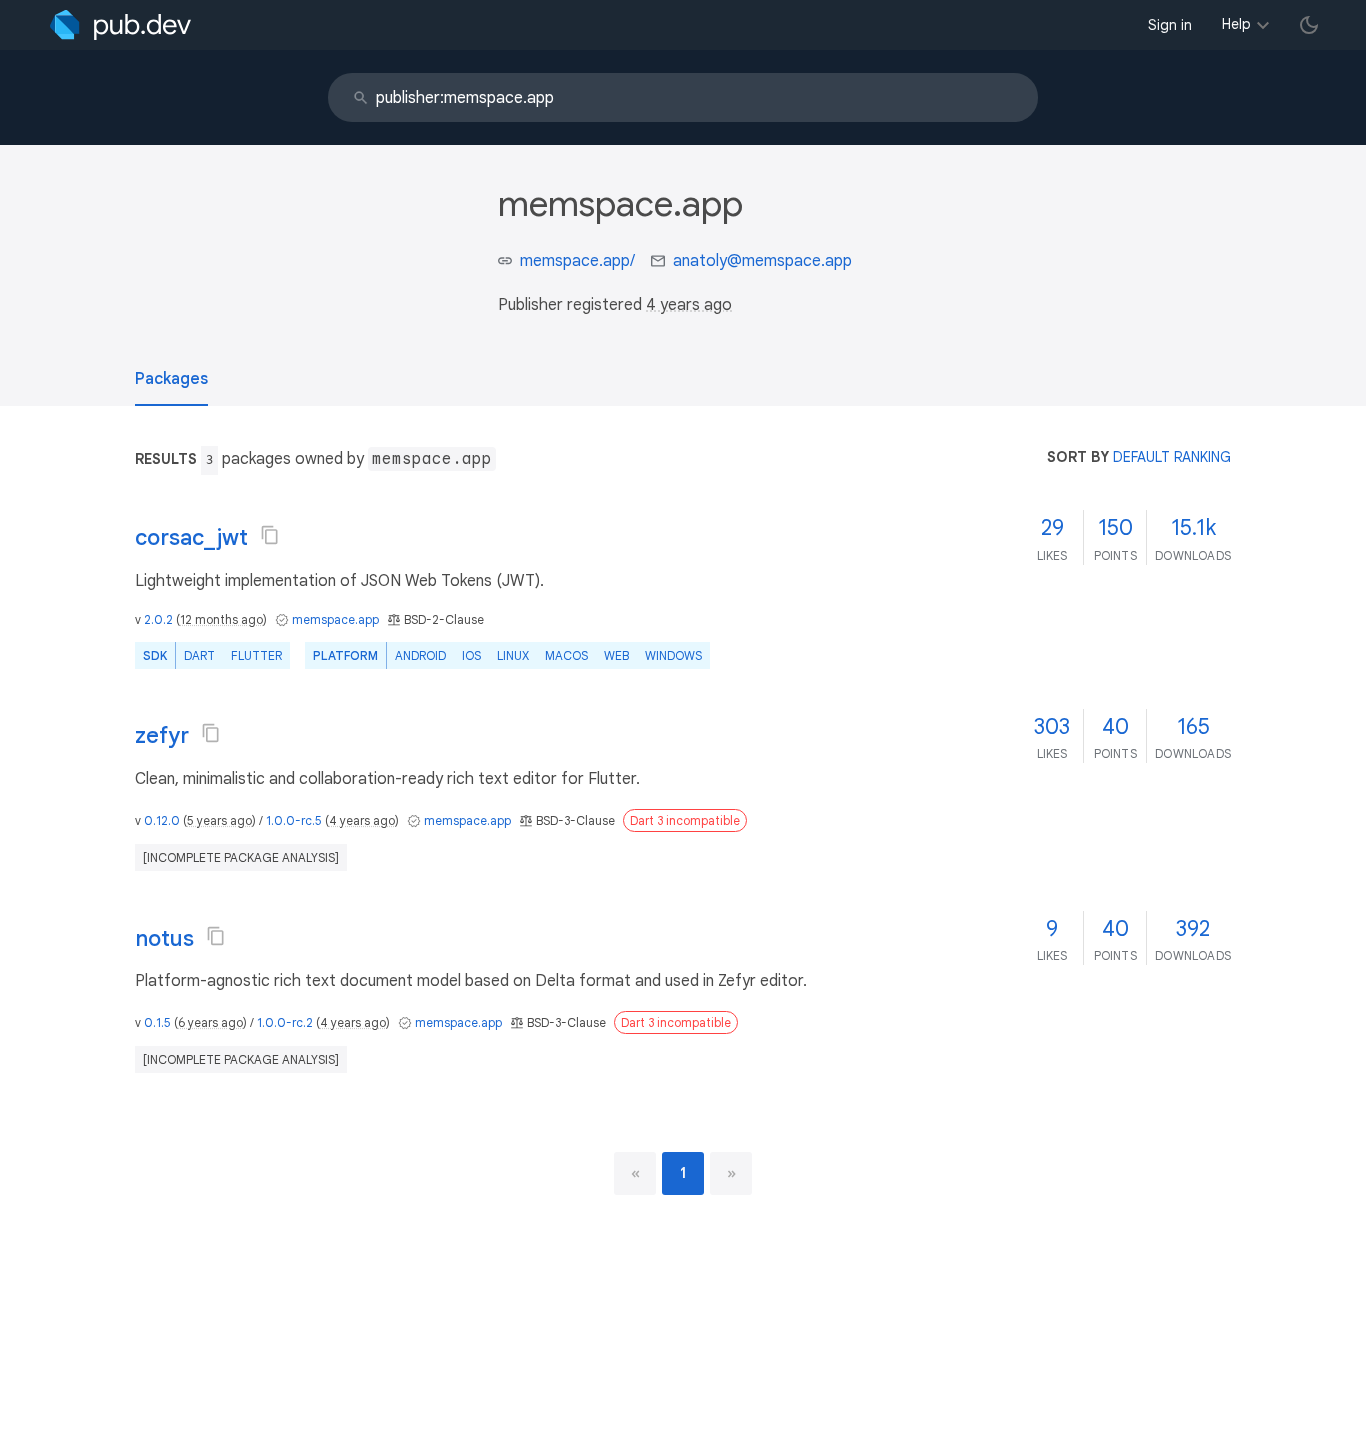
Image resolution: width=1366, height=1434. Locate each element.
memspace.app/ (577, 261)
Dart (199, 655)
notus (164, 938)
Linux (513, 655)
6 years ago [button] (210, 1022)
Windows (673, 655)
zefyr (162, 735)
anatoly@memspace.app (762, 261)
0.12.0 (162, 820)
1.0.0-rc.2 (285, 1022)
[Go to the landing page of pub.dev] (120, 25)
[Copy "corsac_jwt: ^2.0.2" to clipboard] (270, 535)
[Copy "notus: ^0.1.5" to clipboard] (216, 936)
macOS (566, 655)
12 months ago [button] (221, 619)
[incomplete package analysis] (241, 857)
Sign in (1170, 25)
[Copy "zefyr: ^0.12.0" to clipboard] (211, 733)
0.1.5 (157, 1022)
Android (420, 655)
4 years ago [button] (689, 305)
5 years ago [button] (219, 820)
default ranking (1172, 457)
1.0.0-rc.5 (294, 820)
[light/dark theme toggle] (1309, 25)
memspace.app (335, 619)
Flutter (256, 655)
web (616, 655)
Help (1236, 24)
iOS (471, 655)
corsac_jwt (191, 537)
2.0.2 (158, 619)
